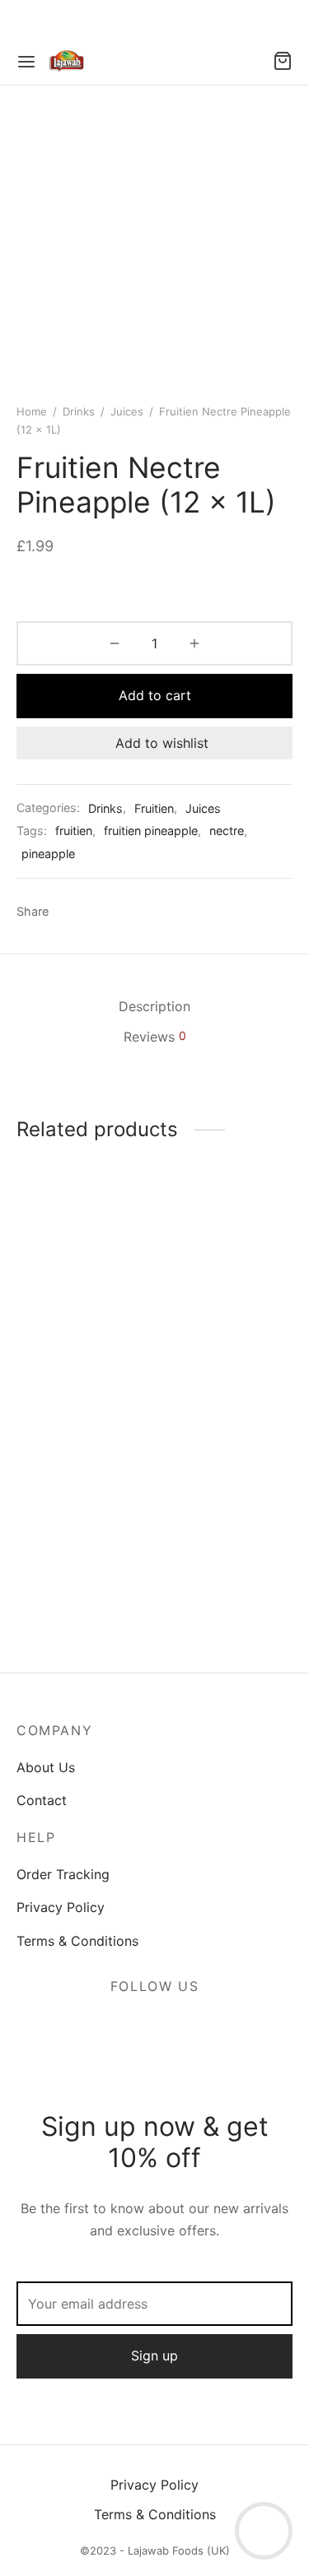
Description (154, 1006)
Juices (127, 411)
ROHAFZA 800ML (71, 1599)
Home (32, 411)
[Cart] (283, 61)
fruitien (74, 831)
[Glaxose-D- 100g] (227, 1525)
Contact (42, 1800)
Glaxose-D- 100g (214, 1622)
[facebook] (136, 2026)
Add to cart (155, 695)
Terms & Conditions (77, 1941)
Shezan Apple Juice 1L (222, 1381)
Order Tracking (63, 1874)
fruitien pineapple (151, 831)
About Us (46, 1767)
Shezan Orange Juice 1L (82, 1381)
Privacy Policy (61, 1907)
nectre (227, 831)
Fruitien (154, 808)
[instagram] (174, 2026)
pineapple (48, 854)
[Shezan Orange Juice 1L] (82, 1287)
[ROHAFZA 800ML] (82, 1513)
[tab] (154, 1007)
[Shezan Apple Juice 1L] (227, 1287)
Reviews (155, 1037)
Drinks (79, 411)
